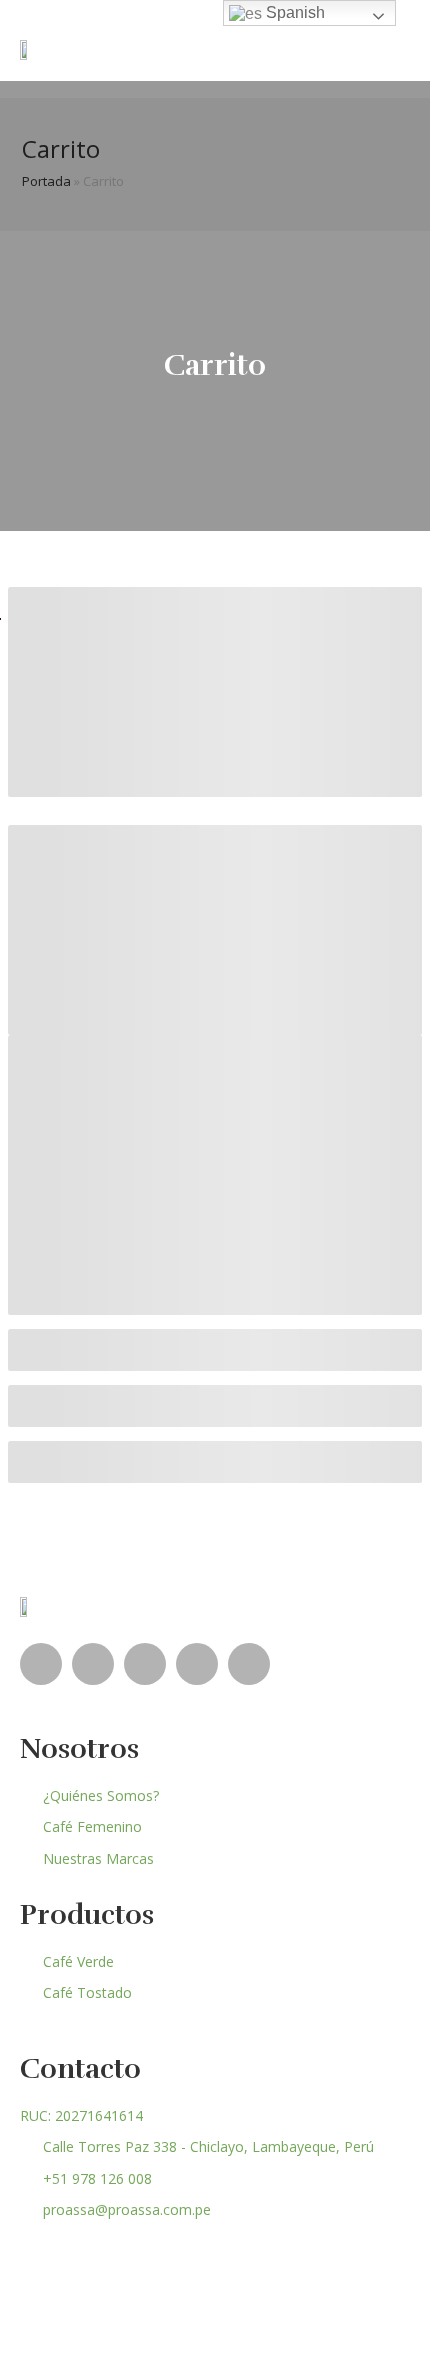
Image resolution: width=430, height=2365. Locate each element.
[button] (395, 49)
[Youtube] (145, 1664)
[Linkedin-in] (93, 1664)
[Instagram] (197, 1664)
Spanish (293, 12)
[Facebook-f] (41, 1664)
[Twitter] (249, 1664)
